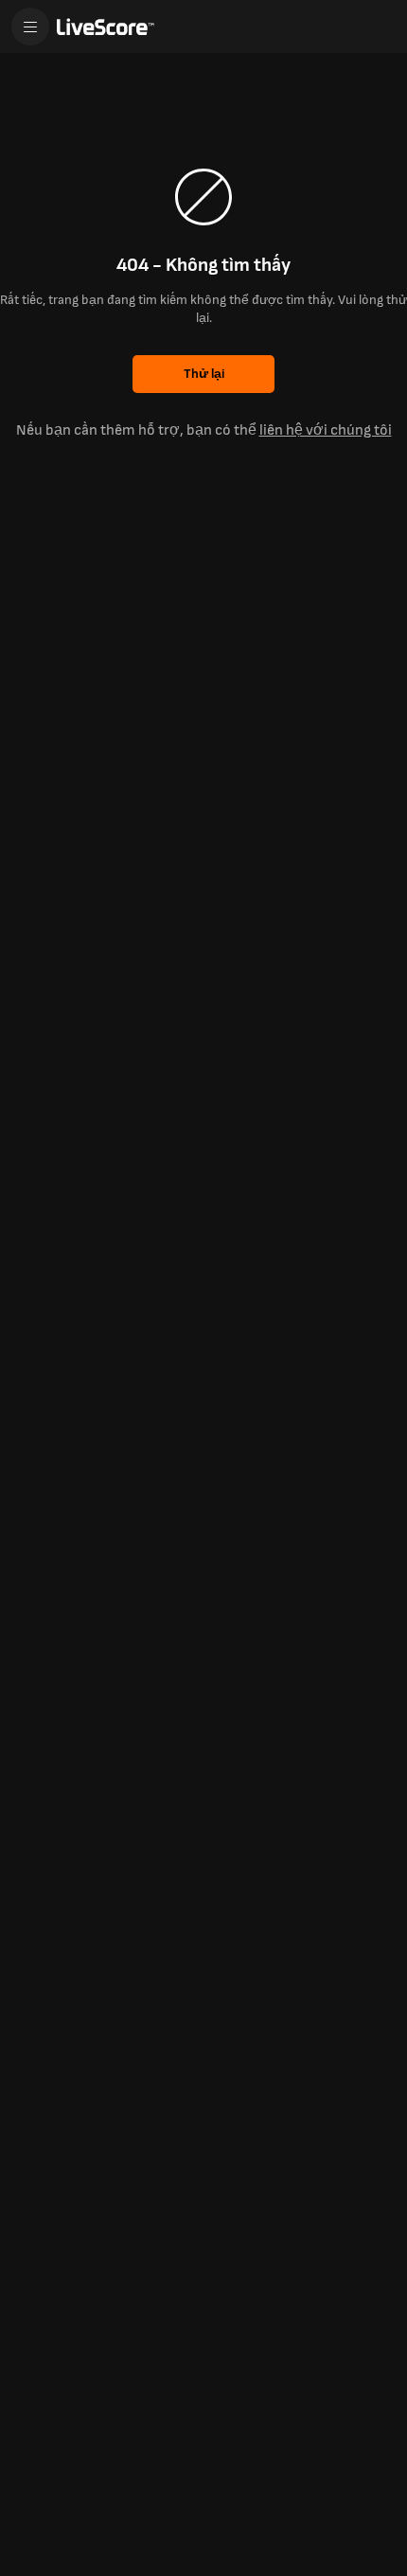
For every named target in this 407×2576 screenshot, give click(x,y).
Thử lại (204, 374)
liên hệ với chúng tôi (326, 430)
